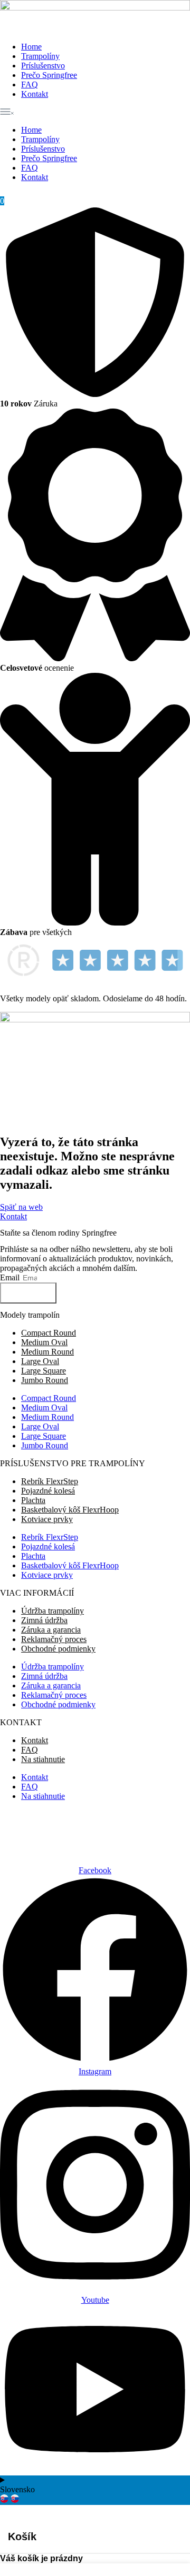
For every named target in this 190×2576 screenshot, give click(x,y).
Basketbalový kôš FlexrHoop (70, 1510)
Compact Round (49, 1333)
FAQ (30, 84)
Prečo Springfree (49, 75)
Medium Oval (44, 1342)
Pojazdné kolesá (48, 1491)
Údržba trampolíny (53, 1611)
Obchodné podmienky (58, 1649)
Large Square (44, 1371)
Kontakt (35, 94)
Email (11, 1277)
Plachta (33, 1500)
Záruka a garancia (51, 1630)
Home (31, 47)
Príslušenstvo (43, 66)
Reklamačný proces (54, 1639)
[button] (95, 112)
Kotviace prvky (47, 1519)
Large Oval (40, 1361)
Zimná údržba (44, 1620)
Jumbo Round (45, 1380)
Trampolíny (40, 56)
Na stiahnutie (43, 1759)
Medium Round (47, 1352)
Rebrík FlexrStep (50, 1481)
